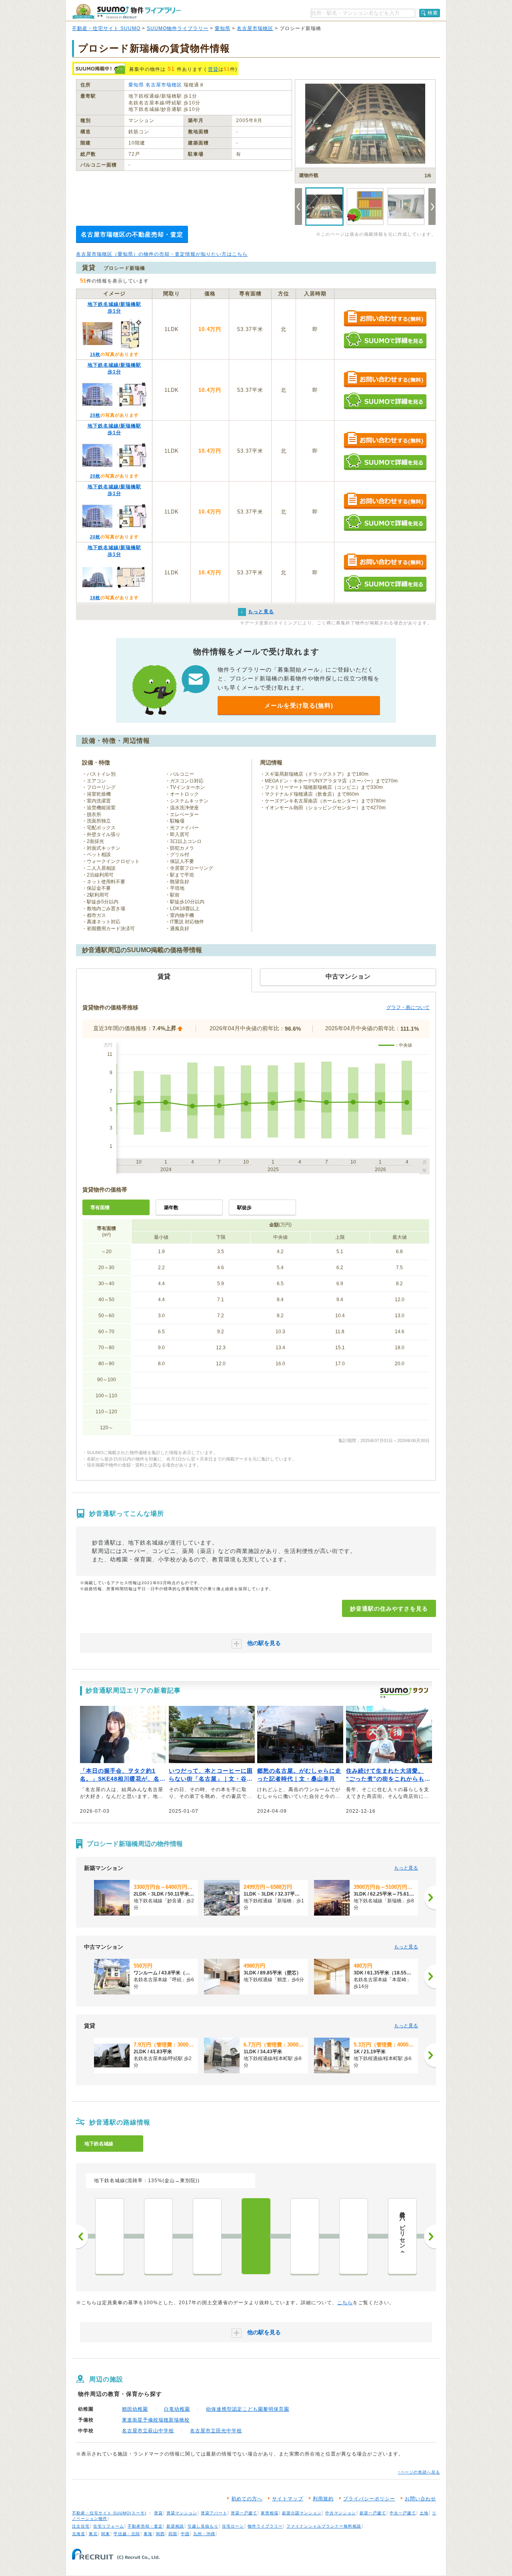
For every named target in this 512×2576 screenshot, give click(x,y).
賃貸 (213, 69)
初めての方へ (247, 2499)
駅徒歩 (244, 1208)
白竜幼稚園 (177, 2409)
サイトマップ (288, 2499)
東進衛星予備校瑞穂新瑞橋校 (156, 2420)
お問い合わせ (420, 2499)
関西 (160, 2534)
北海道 (79, 2534)
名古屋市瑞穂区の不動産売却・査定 (132, 234)
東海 (148, 2534)
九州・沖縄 (204, 2534)
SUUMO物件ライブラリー (178, 28)
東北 (93, 2534)
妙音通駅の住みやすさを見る (389, 1609)
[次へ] (430, 1898)
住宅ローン (233, 2526)
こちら (345, 2303)
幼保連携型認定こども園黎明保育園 (248, 2409)
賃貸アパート (214, 2513)
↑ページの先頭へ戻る (419, 2472)
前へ (82, 2237)
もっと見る (406, 1868)
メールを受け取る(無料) (299, 705)
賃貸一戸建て (244, 2513)
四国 (173, 2534)
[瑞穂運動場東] (354, 2236)
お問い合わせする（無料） (385, 319)
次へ (430, 2237)
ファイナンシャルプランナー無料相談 (324, 2526)
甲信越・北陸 (127, 2534)
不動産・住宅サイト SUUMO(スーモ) (109, 2513)
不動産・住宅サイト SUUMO (106, 28)
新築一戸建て (373, 2513)
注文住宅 (81, 2526)
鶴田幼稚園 (135, 2409)
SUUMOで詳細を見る (385, 340)
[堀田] (207, 2236)
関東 (106, 2534)
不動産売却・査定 (145, 2526)
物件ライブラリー (265, 2526)
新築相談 (175, 2526)
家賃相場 (270, 2513)
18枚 (95, 598)
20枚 (95, 415)
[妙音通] (256, 2236)
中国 (185, 2534)
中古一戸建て (403, 2513)
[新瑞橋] (305, 2236)
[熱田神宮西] (110, 2236)
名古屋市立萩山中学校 (148, 2431)
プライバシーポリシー (369, 2499)
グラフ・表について (408, 1007)
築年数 (171, 1208)
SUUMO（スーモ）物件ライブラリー (126, 11)
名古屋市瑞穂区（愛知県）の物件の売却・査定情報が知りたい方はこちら (162, 254)
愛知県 (223, 28)
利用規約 (323, 2499)
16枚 (95, 354)
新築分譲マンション (302, 2513)
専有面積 (100, 1208)
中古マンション (341, 2513)
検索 (433, 13)
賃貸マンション (182, 2513)
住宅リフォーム (109, 2526)
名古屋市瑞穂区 (255, 28)
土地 (424, 2513)
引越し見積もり (203, 2526)
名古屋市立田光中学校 (216, 2431)
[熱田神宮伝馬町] (158, 2236)
